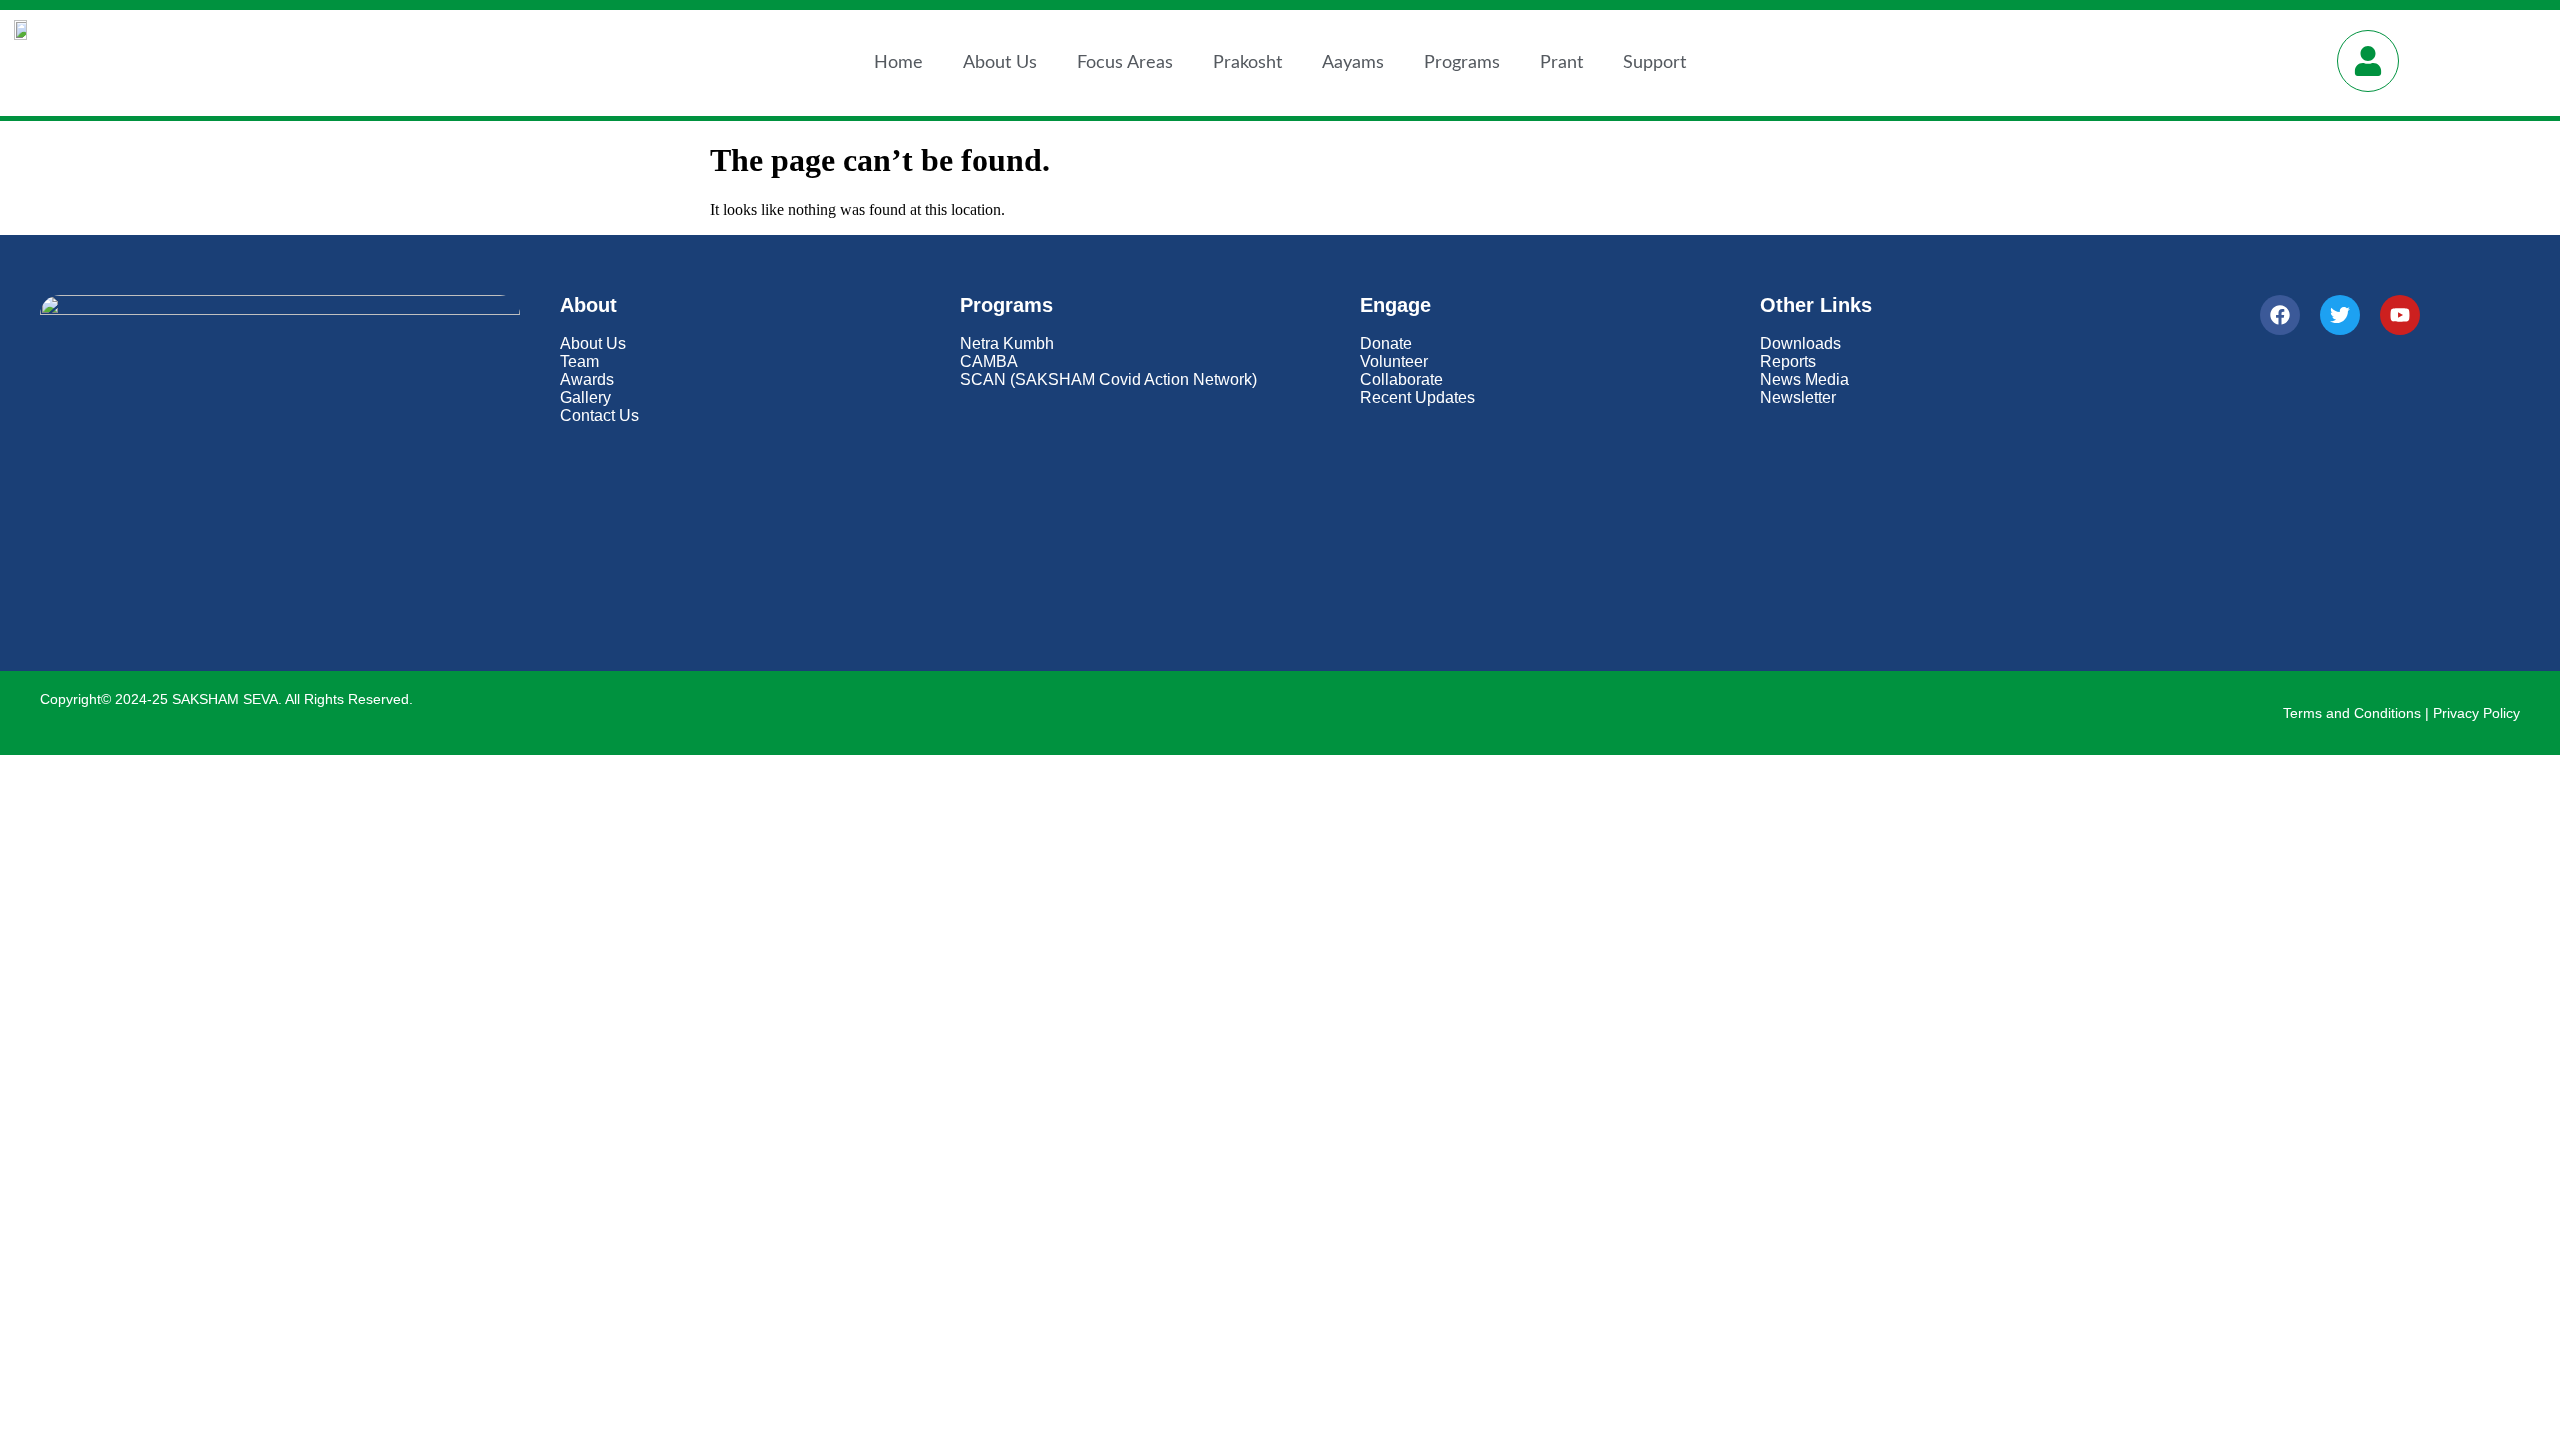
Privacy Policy (2476, 713)
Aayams (1353, 63)
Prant (1561, 63)
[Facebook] (2280, 315)
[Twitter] (2340, 315)
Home (898, 63)
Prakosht (1247, 63)
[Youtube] (2400, 315)
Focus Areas (1125, 63)
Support (1654, 63)
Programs (1462, 63)
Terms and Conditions (2352, 713)
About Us (1000, 63)
